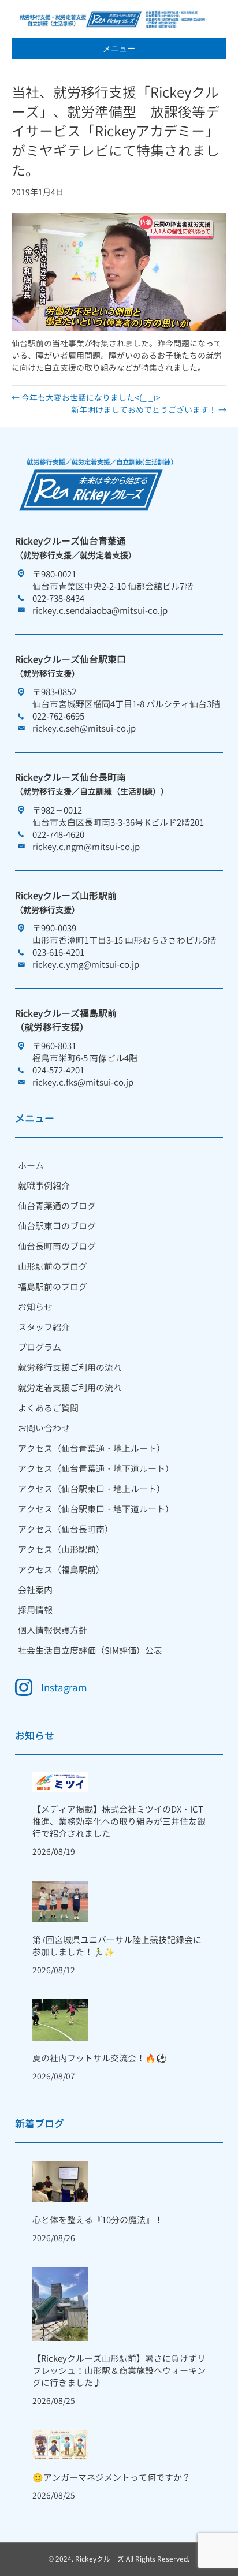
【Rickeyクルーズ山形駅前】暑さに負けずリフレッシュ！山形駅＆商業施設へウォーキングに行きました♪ (119, 2371)
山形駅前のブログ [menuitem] (53, 1267)
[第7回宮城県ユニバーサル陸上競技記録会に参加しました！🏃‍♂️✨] (60, 1901)
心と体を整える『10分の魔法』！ (98, 2220)
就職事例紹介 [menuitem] (44, 1186)
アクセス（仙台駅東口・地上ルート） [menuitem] (92, 1489)
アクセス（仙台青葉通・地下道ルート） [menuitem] (96, 1469)
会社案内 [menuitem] (35, 1590)
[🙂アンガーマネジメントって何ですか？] (60, 2444)
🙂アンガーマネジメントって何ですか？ (111, 2478)
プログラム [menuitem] (40, 1347)
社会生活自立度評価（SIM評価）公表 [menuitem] (90, 1651)
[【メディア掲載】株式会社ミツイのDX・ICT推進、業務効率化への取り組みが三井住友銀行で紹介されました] (60, 1781)
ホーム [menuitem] (31, 1166)
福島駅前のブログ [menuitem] (53, 1287)
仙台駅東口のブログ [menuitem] (57, 1226)
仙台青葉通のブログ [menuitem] (57, 1206)
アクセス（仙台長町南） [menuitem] (66, 1529)
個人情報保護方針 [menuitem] (53, 1630)
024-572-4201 (58, 1070)
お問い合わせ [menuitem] (44, 1428)
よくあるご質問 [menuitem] (48, 1408)
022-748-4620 (58, 835)
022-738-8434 (58, 599)
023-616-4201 (58, 953)
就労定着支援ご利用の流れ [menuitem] (70, 1388)
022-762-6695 (58, 716)
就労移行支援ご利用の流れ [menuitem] (70, 1368)
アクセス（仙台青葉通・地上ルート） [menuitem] (92, 1449)
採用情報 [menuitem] (35, 1610)
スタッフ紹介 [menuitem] (44, 1327)
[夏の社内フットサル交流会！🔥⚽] (60, 2019)
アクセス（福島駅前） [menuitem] (61, 1570)
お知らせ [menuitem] (35, 1307)
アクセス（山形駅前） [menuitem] (61, 1550)
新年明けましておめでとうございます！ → (149, 410)
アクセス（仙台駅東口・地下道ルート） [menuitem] (96, 1509)
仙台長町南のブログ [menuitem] (57, 1246)
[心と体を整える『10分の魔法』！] (60, 2181)
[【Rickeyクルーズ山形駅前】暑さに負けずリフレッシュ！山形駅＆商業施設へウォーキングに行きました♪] (60, 2303)
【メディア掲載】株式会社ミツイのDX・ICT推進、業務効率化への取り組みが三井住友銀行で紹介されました (119, 1822)
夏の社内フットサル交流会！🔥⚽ (100, 2058)
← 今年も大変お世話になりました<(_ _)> (86, 398)
